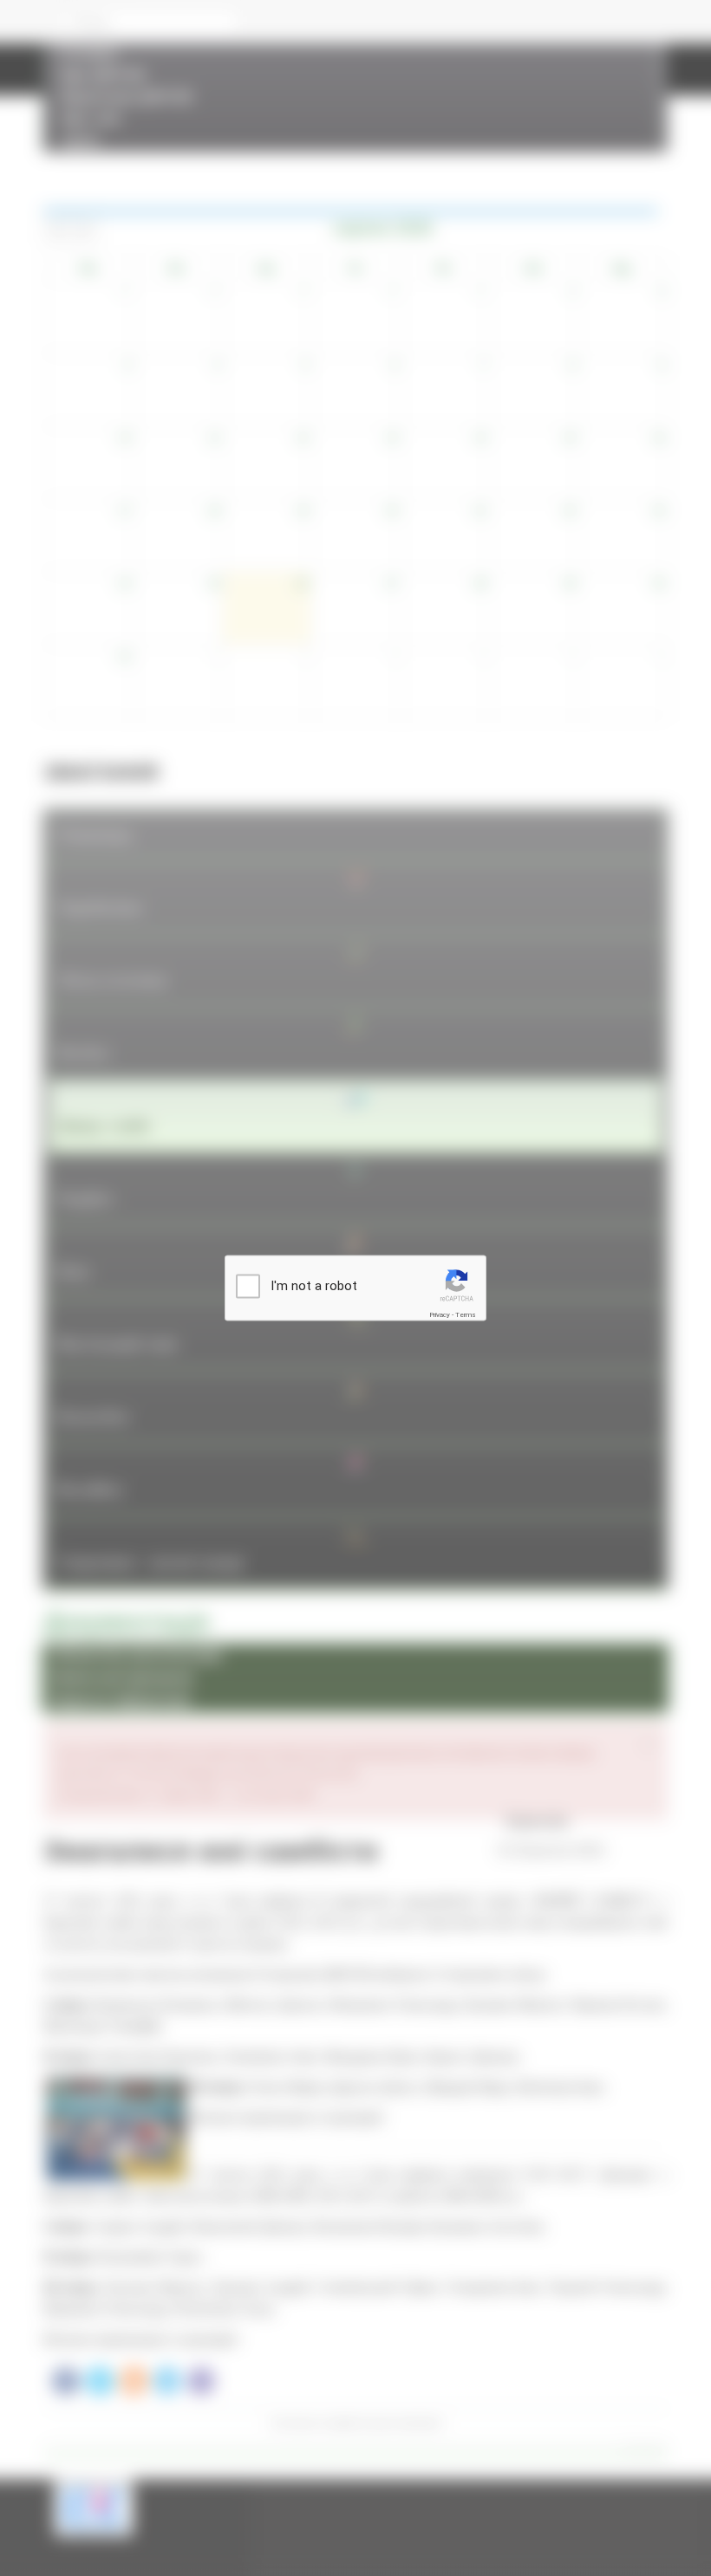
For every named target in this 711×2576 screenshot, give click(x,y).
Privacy (440, 1315)
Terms (466, 1315)
